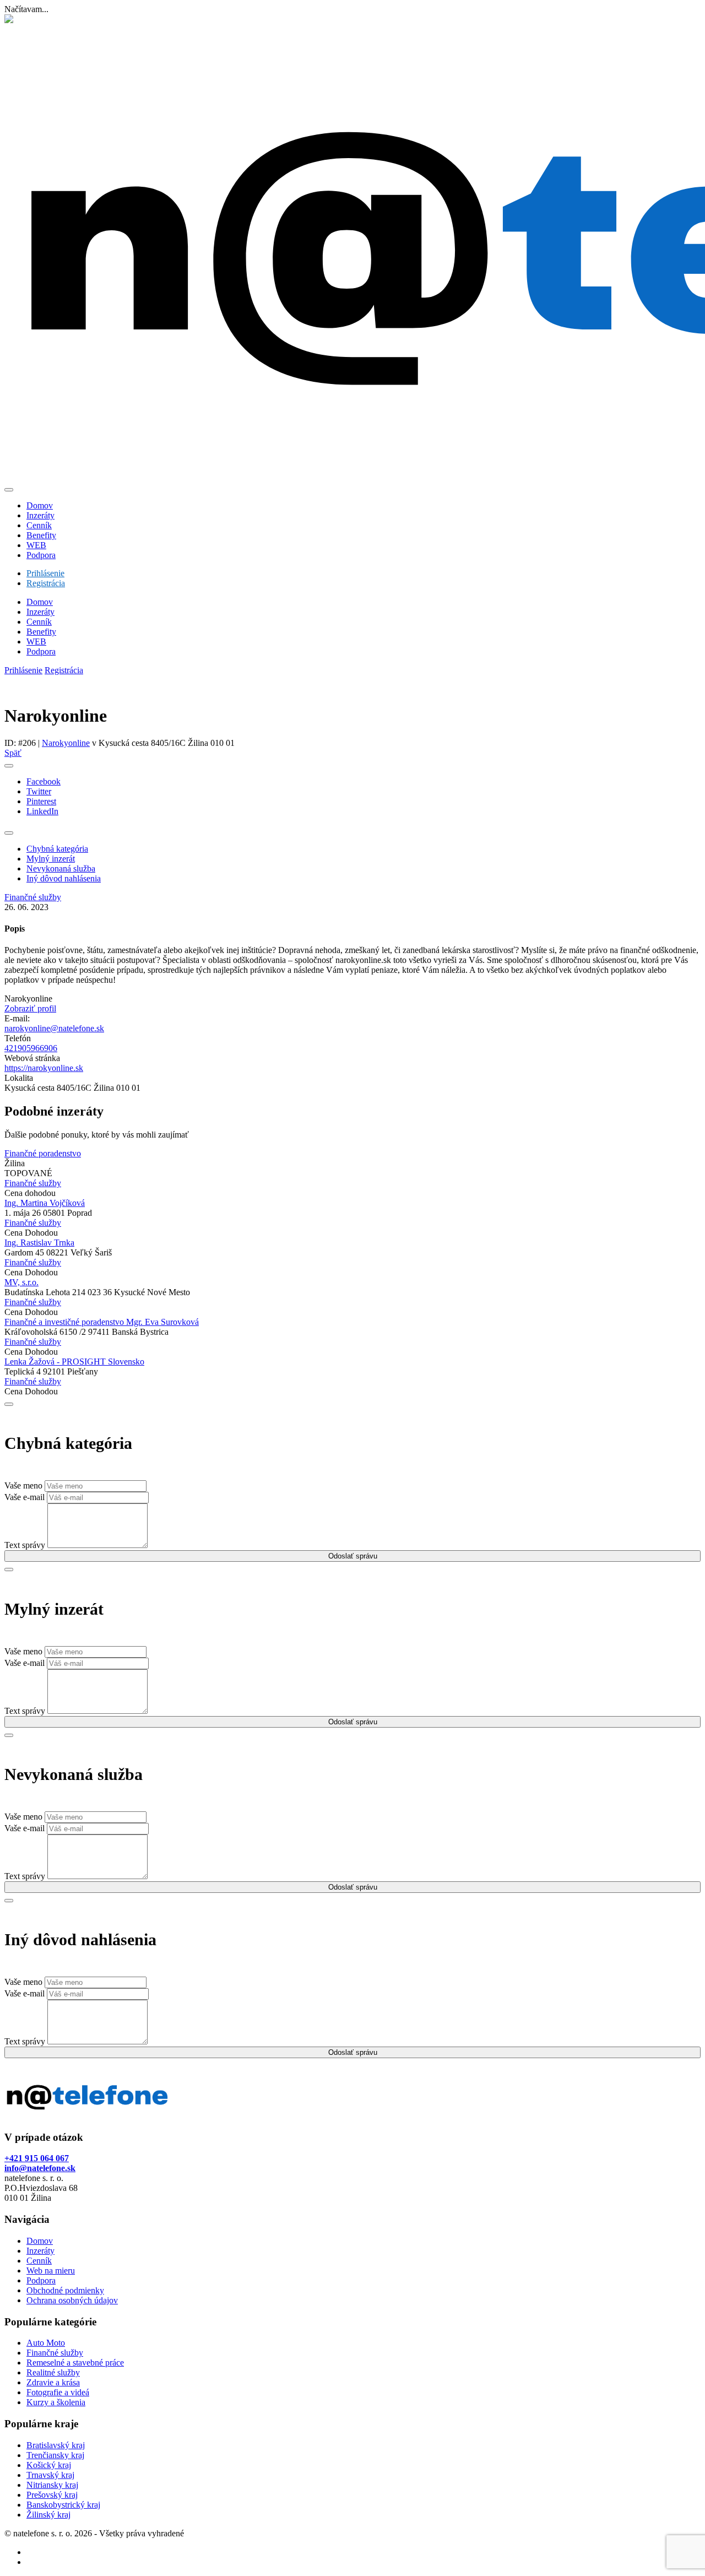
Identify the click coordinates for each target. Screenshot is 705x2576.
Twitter (39, 791)
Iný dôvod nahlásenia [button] (64, 878)
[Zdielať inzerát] (9, 766)
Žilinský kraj (48, 2515)
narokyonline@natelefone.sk (54, 1028)
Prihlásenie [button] (45, 573)
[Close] (9, 490)
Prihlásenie (23, 670)
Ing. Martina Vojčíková (45, 1203)
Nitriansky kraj (52, 2485)
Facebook (44, 781)
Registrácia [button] (46, 583)
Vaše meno (23, 1485)
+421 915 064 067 (37, 2158)
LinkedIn (42, 811)
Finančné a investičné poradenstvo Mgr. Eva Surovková (102, 1322)
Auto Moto (46, 2343)
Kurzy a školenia (56, 2402)
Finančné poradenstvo (43, 1153)
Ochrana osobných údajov (72, 2300)
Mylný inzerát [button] (51, 859)
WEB (36, 642)
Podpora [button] (41, 555)
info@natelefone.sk (40, 2168)
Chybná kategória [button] (57, 849)
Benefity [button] (41, 535)
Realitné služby (53, 2372)
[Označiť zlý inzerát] (9, 833)
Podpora (41, 651)
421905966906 (31, 1048)
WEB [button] (36, 545)
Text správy (25, 1545)
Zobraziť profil (30, 1008)
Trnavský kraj (50, 2475)
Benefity (41, 632)
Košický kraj (49, 2465)
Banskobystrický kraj (63, 2505)
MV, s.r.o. (21, 1282)
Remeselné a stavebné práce (75, 2363)
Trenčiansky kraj (55, 2455)
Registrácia (64, 670)
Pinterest (41, 801)
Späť (13, 753)
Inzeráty (40, 612)
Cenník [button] (39, 525)
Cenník (39, 622)
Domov (40, 602)
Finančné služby (55, 2353)
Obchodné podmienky (65, 2290)
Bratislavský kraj (56, 2445)
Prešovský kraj (52, 2495)
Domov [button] (40, 505)
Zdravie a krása (53, 2382)
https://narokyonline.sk (44, 1068)
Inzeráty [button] (40, 515)
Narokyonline (66, 743)
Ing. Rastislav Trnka (39, 1243)
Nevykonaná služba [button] (61, 868)
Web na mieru (51, 2271)
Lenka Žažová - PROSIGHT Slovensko (74, 1362)
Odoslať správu (353, 1556)
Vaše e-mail (25, 1497)
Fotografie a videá (58, 2392)
